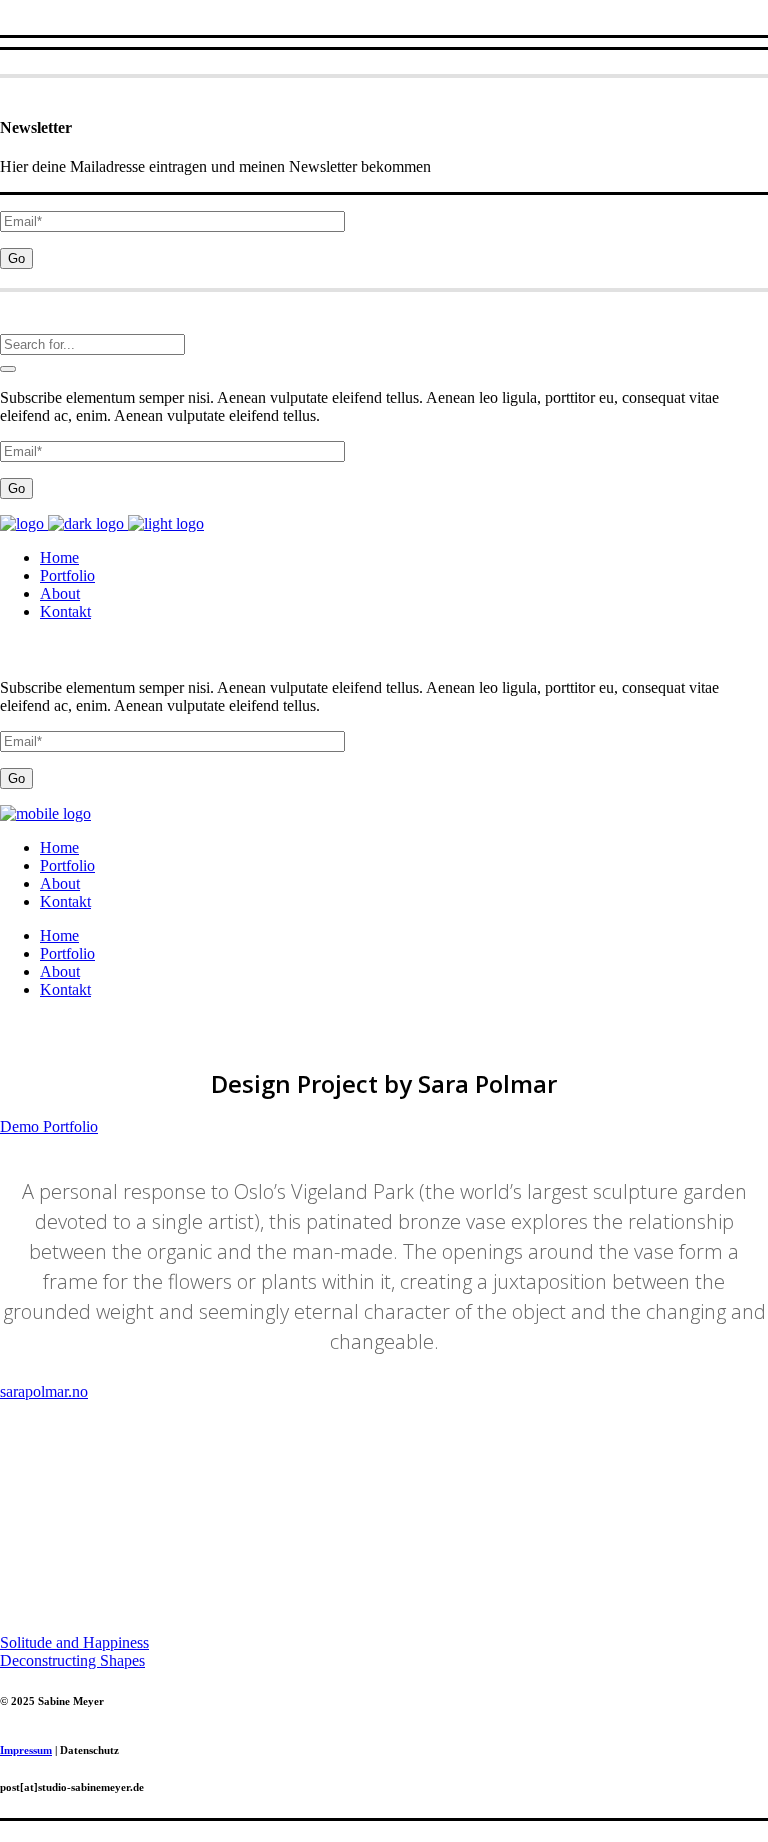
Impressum (26, 1750)
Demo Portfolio (49, 1126)
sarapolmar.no (44, 1391)
